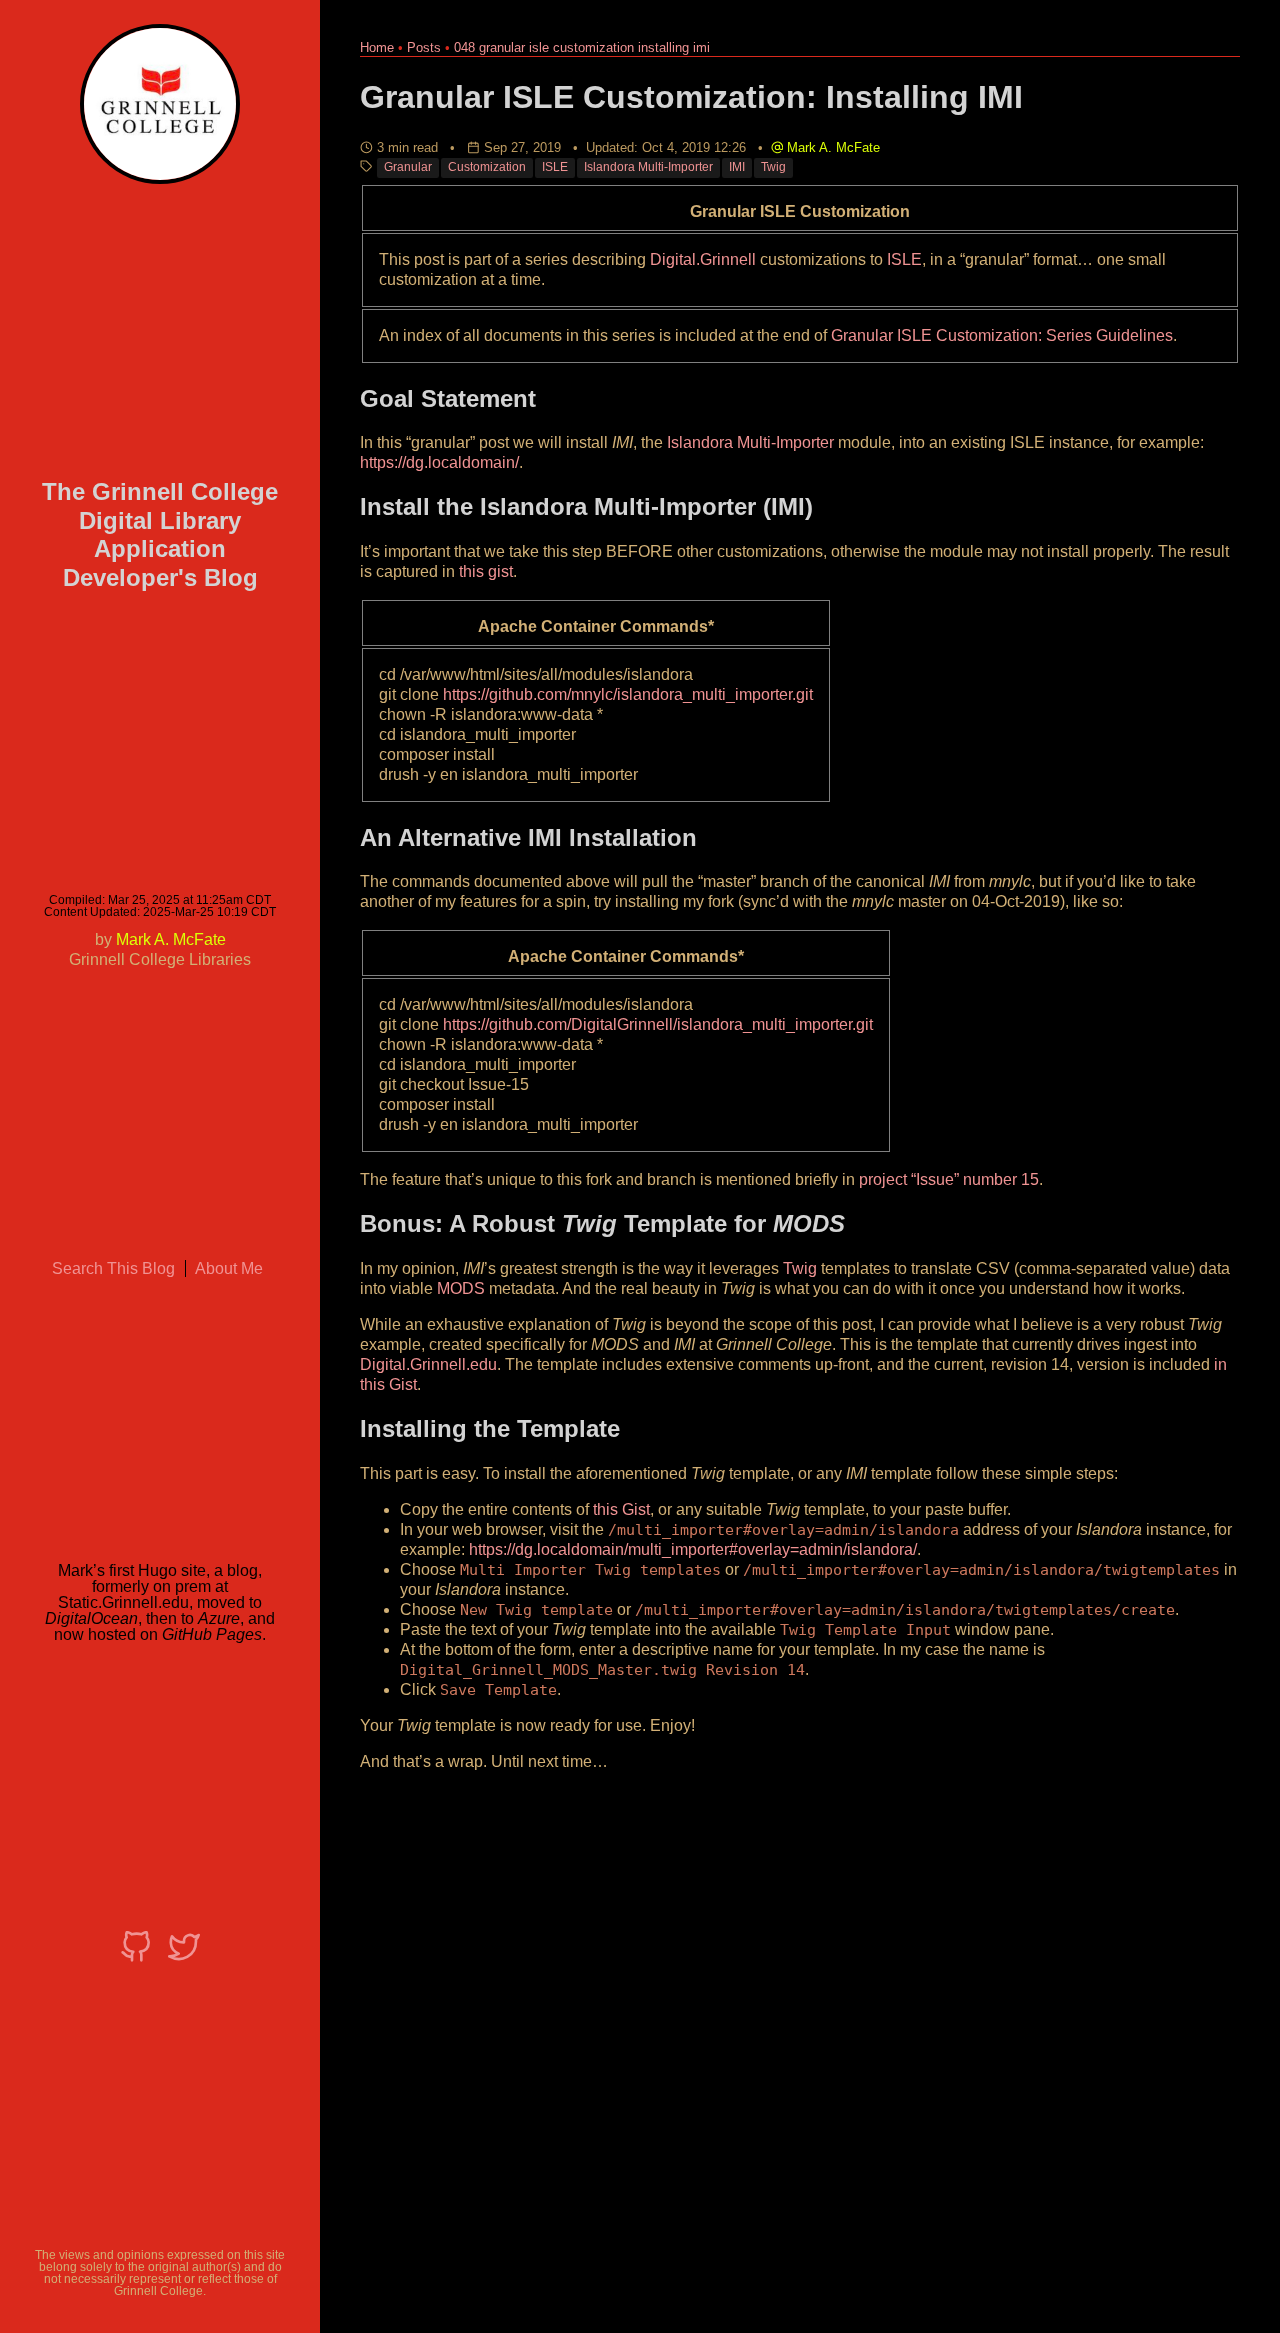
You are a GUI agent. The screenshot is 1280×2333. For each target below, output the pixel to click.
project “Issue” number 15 (949, 1179)
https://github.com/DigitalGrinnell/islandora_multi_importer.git (658, 1024)
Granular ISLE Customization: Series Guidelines (1002, 335)
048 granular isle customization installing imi (582, 47)
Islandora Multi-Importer (648, 167)
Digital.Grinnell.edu (428, 1364)
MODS (461, 1288)
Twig (773, 167)
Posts (424, 47)
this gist (486, 571)
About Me (229, 1268)
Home (377, 47)
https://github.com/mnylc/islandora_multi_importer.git (628, 694)
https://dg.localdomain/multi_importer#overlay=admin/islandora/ (693, 1549)
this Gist (621, 1509)
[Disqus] (800, 2038)
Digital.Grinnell (703, 259)
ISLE (555, 167)
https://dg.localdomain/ (439, 462)
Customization (487, 167)
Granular (408, 167)
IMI (737, 167)
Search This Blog (113, 1268)
